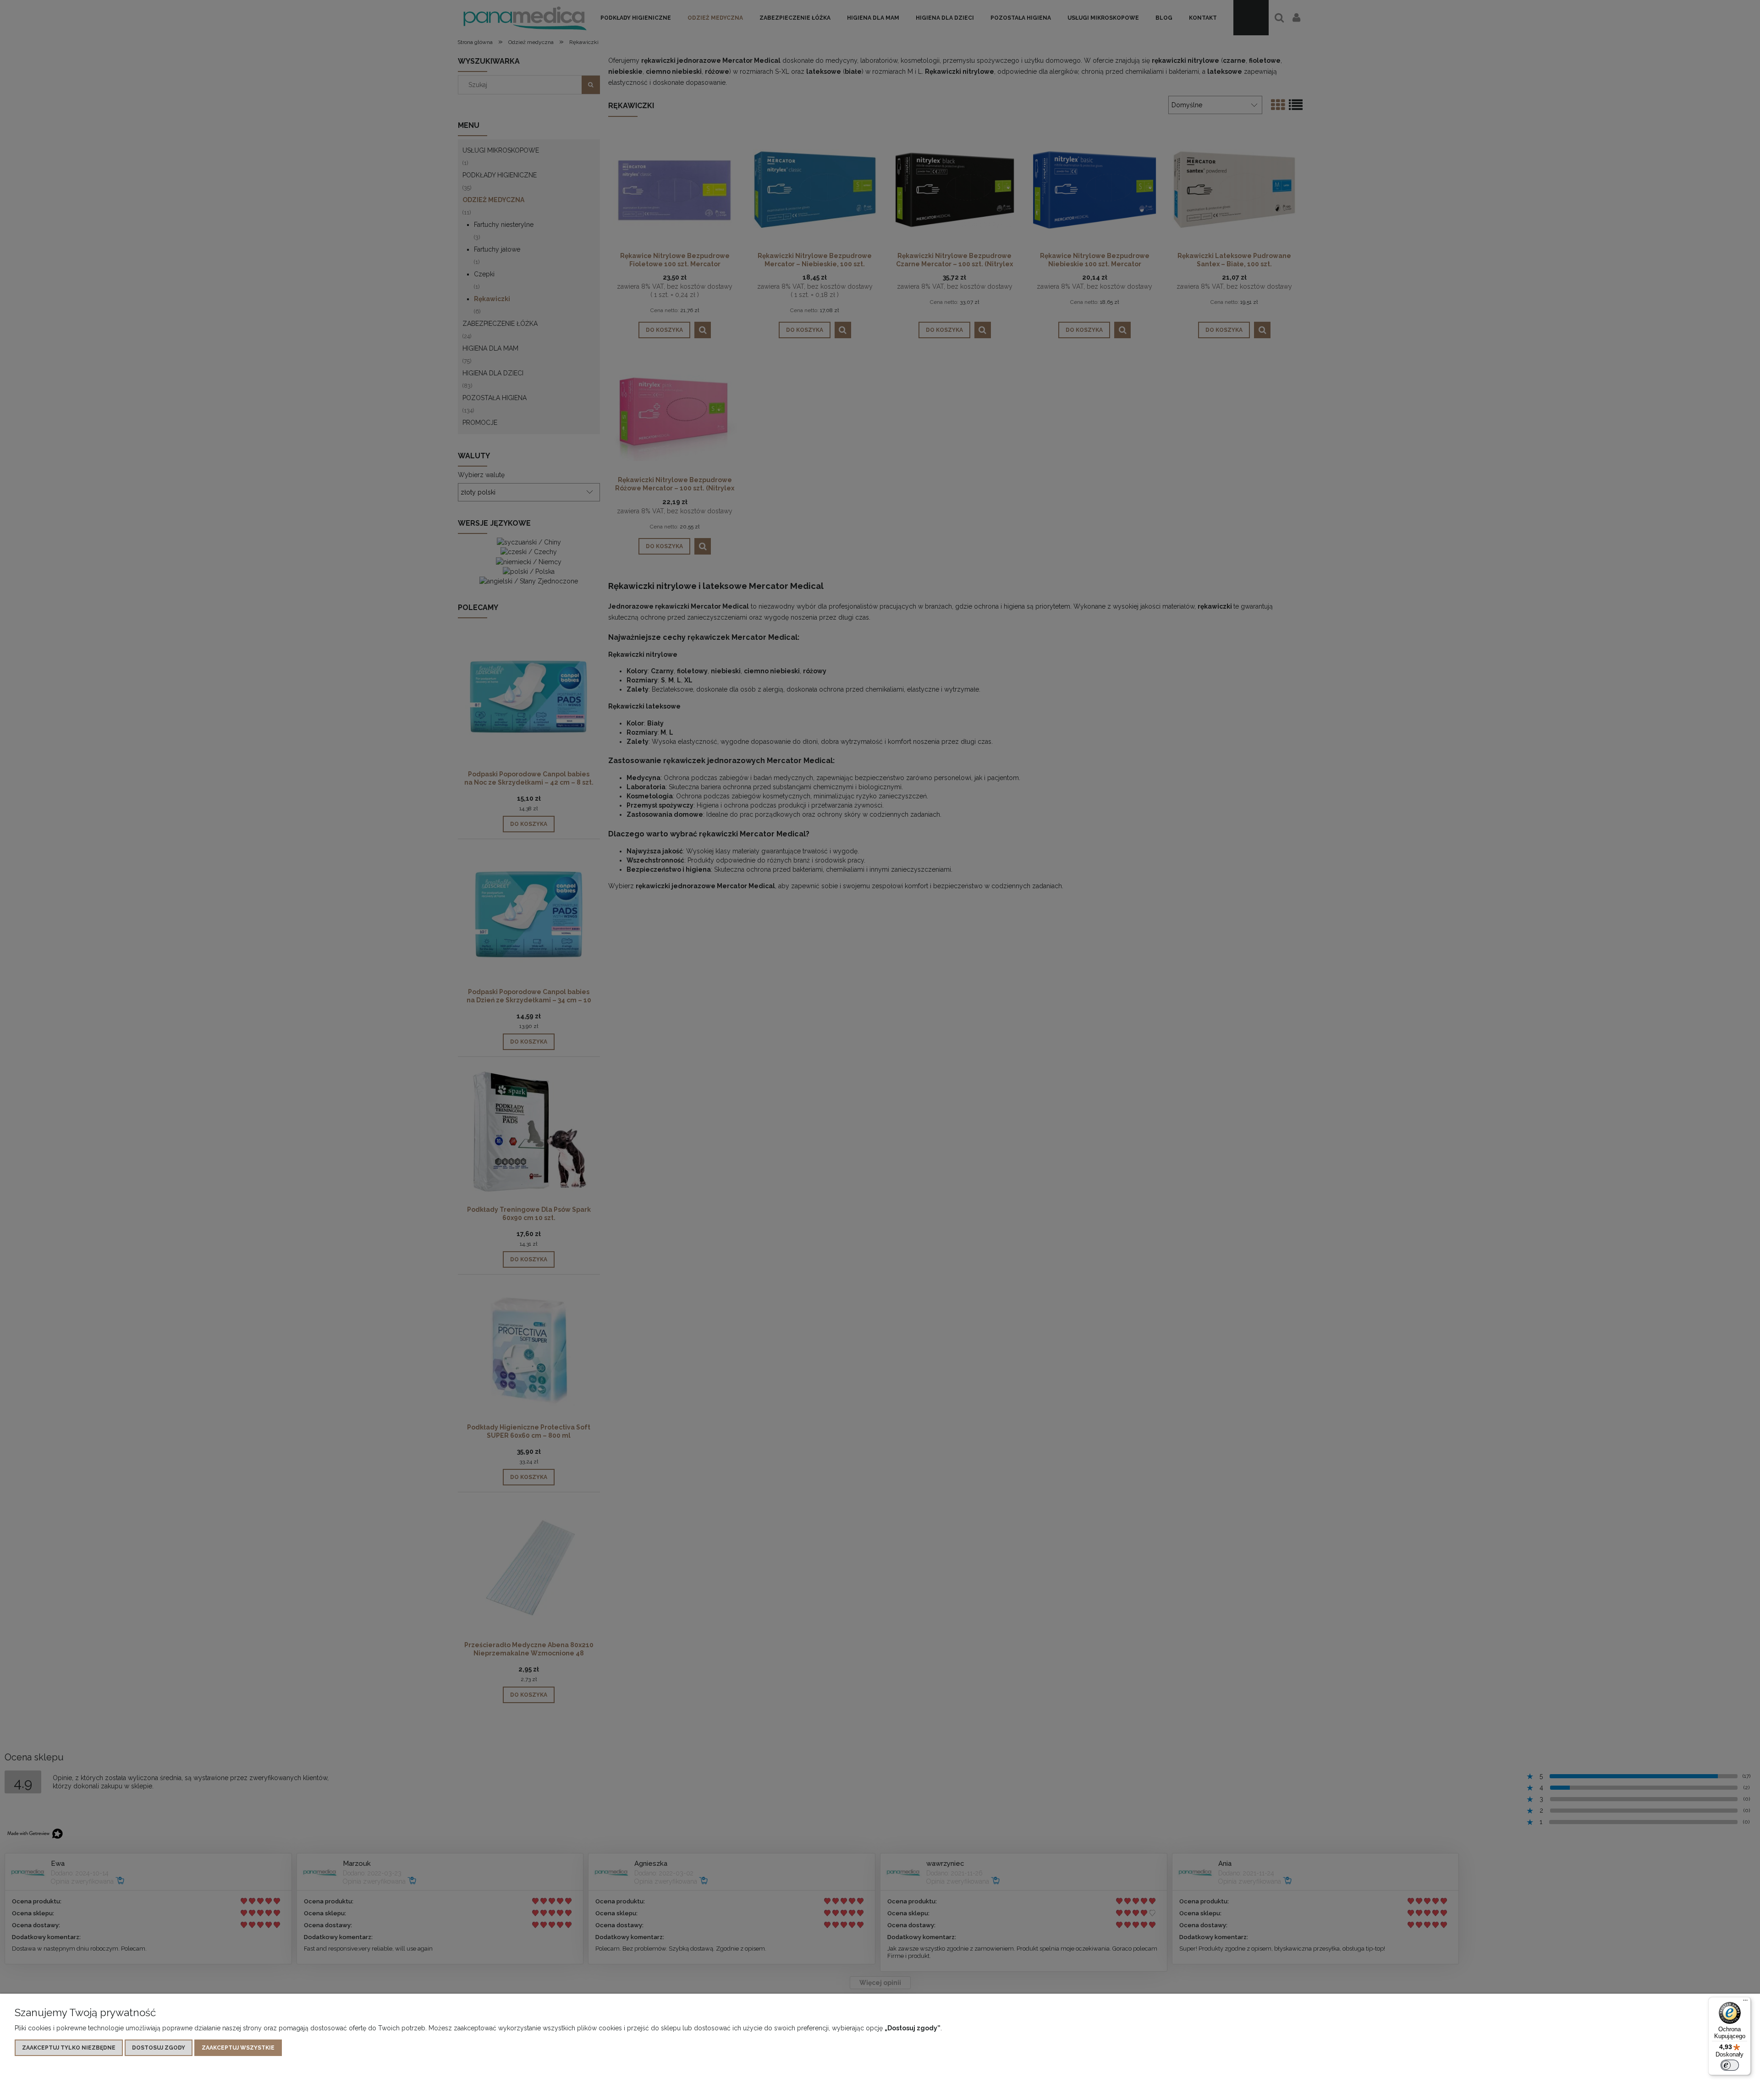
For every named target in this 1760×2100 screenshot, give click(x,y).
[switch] (1730, 2065)
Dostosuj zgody (159, 2048)
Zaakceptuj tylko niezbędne (69, 2048)
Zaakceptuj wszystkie (238, 2048)
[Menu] (1745, 2002)
